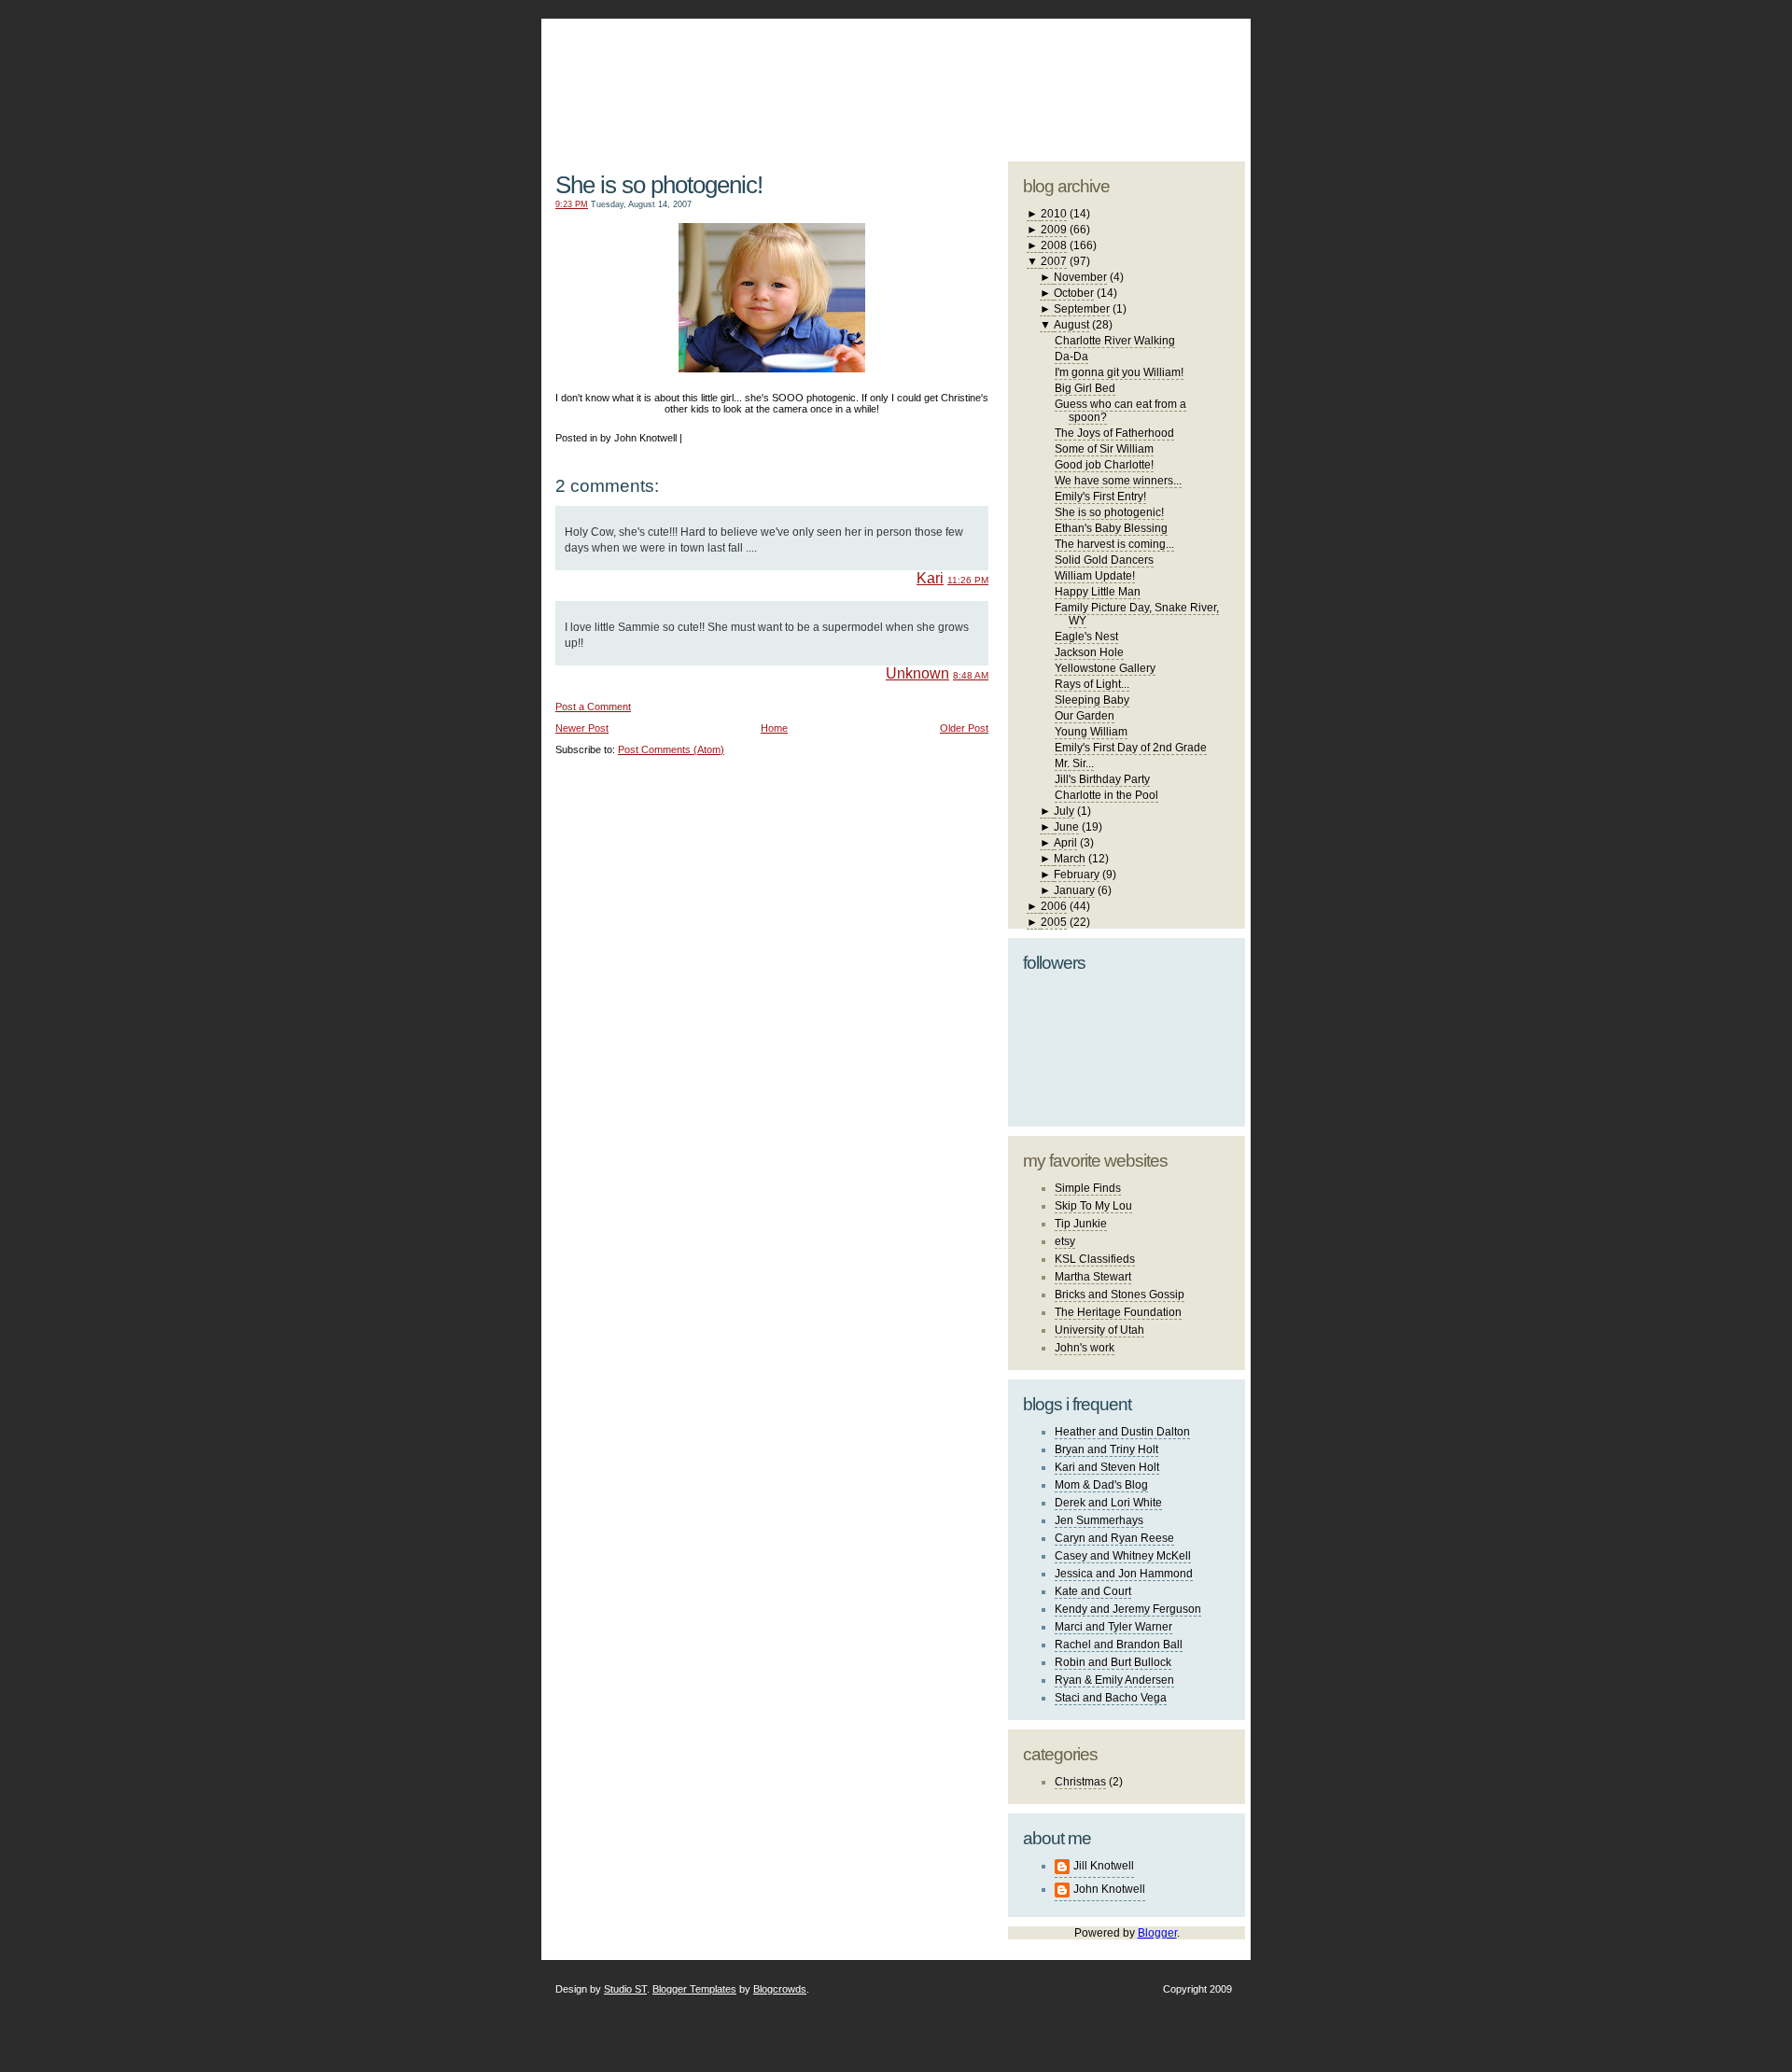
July (1064, 811)
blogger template (1175, 65)
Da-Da (1071, 357)
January (1074, 890)
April (1065, 843)
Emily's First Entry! (1100, 497)
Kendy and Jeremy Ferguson (1128, 1609)
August (1071, 325)
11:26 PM (968, 580)
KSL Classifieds (1095, 1259)
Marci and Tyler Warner (1113, 1627)
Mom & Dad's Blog (1101, 1485)
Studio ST (625, 1989)
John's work (1085, 1348)
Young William (1091, 732)
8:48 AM (971, 675)
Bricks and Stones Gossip (1120, 1295)
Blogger (1157, 1933)
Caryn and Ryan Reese (1114, 1538)
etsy (1065, 1241)
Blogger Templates (694, 1989)
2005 (1054, 922)
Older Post (964, 728)
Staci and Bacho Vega (1111, 1698)
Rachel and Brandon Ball (1119, 1645)
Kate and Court (1093, 1591)
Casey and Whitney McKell (1123, 1556)
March (1070, 859)
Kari (930, 578)
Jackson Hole (1089, 652)
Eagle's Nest (1086, 637)
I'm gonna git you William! (1119, 372)
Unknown (917, 673)
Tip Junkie (1081, 1224)
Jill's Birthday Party (1102, 779)
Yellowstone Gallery (1105, 668)
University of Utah (1099, 1330)
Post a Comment (593, 707)
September (1082, 309)
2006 (1054, 906)
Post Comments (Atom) (671, 749)
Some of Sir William (1104, 449)
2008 (1054, 245)
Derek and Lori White (1108, 1503)
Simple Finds (1088, 1188)
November (1080, 277)
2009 (1054, 230)
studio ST (1099, 80)
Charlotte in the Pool (1106, 795)
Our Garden (1085, 716)
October (1074, 293)
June (1066, 827)
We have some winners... (1118, 481)
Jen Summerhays (1099, 1520)
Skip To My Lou (1093, 1206)
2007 (1054, 261)
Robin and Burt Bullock (1113, 1662)
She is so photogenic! (659, 185)
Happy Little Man (1098, 592)
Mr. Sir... (1074, 763)
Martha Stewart (1093, 1277)
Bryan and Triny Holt (1106, 1449)
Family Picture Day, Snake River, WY (1137, 614)
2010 (1054, 214)
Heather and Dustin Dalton (1122, 1432)
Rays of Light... (1092, 684)
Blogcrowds (780, 1989)
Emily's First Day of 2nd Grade (1131, 748)
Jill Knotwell (1104, 1866)
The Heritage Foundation (1118, 1312)
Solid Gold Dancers (1104, 560)
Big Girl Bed (1085, 388)
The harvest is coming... (1114, 544)
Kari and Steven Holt (1107, 1467)
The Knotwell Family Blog (768, 75)
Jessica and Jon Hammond (1124, 1574)
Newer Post (582, 728)
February (1077, 875)
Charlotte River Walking (1115, 341)
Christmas (1080, 1782)
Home (774, 728)
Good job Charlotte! (1104, 465)
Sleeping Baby (1092, 700)
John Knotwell (1109, 1889)
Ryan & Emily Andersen (1114, 1680)
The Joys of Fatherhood (1114, 433)
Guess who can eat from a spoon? (1120, 411)
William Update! (1095, 576)
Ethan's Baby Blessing (1111, 528)
